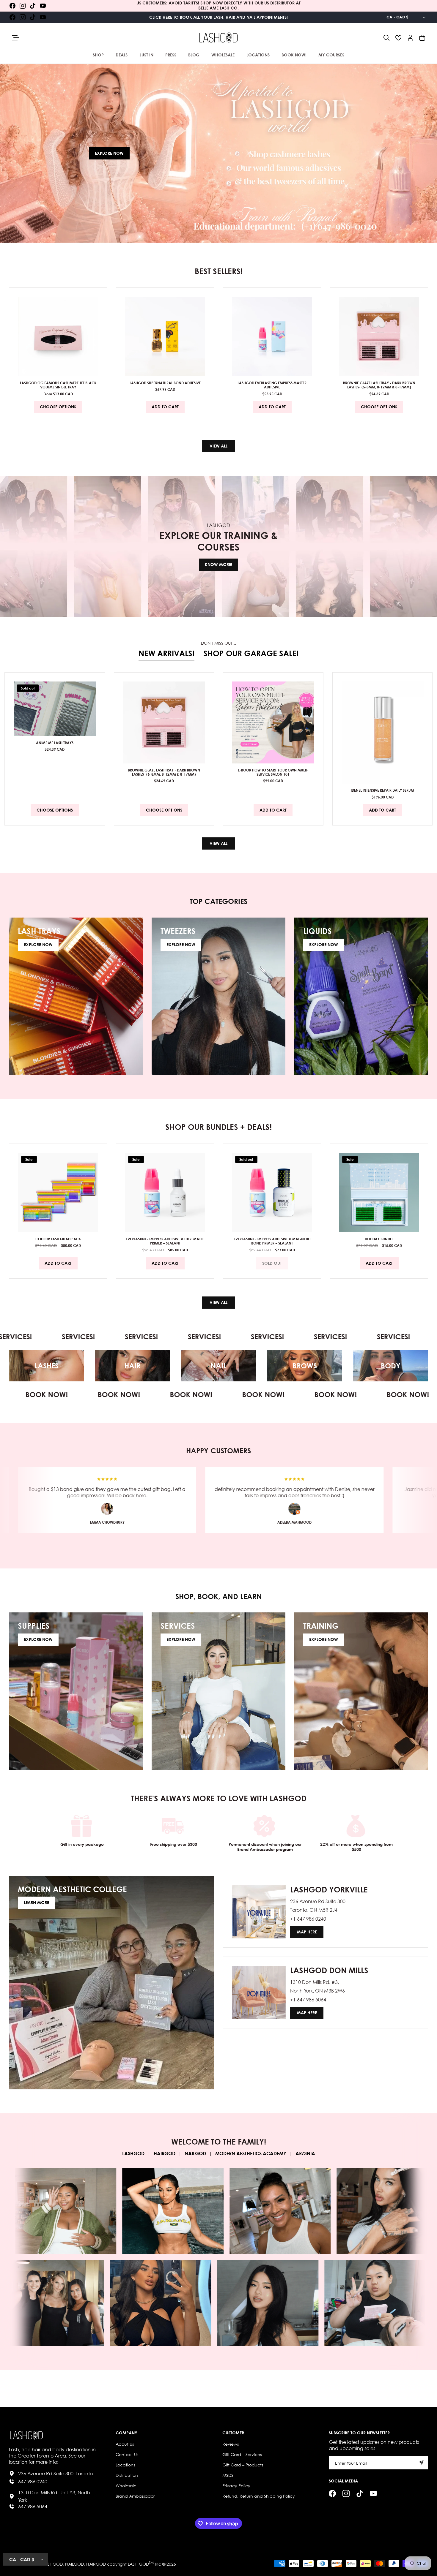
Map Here (307, 1932)
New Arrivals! (166, 653)
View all (218, 446)
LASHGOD (133, 2154)
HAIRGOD (165, 2154)
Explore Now (109, 153)
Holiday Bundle (379, 1239)
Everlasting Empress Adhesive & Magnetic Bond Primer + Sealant (272, 1241)
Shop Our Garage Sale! (251, 653)
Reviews (231, 2444)
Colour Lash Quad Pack (58, 1239)
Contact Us (127, 2454)
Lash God (138, 2564)
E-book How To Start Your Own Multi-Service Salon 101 (273, 772)
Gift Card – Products (243, 2464)
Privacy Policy (236, 2485)
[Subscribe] (421, 2462)
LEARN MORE (36, 1903)
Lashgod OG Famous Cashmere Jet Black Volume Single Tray (58, 385)
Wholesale (126, 2485)
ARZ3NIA (305, 2154)
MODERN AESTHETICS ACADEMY (251, 2154)
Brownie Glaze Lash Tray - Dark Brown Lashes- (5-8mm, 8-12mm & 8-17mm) (379, 385)
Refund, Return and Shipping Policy (259, 2496)
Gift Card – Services (242, 2454)
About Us (125, 2444)
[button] (386, 38)
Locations (125, 2464)
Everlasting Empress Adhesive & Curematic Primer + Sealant (165, 1241)
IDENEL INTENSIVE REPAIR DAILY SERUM (382, 790)
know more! (218, 564)
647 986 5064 (33, 2506)
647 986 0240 (33, 2481)
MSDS (228, 2475)
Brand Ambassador (135, 2496)
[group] (218, 153)
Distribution (127, 2475)
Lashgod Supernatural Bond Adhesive (165, 383)
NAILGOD (195, 2154)
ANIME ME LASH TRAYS (55, 743)
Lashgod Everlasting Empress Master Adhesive (272, 385)
